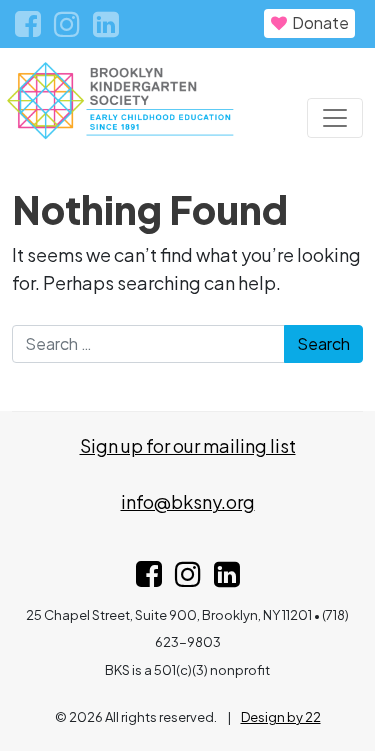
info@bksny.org (188, 501)
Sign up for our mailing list (188, 445)
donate (319, 22)
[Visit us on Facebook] (149, 578)
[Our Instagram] (68, 27)
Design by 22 (281, 717)
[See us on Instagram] (188, 578)
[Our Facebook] (29, 27)
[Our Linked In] (106, 27)
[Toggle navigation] (335, 118)
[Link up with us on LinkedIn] (227, 578)
